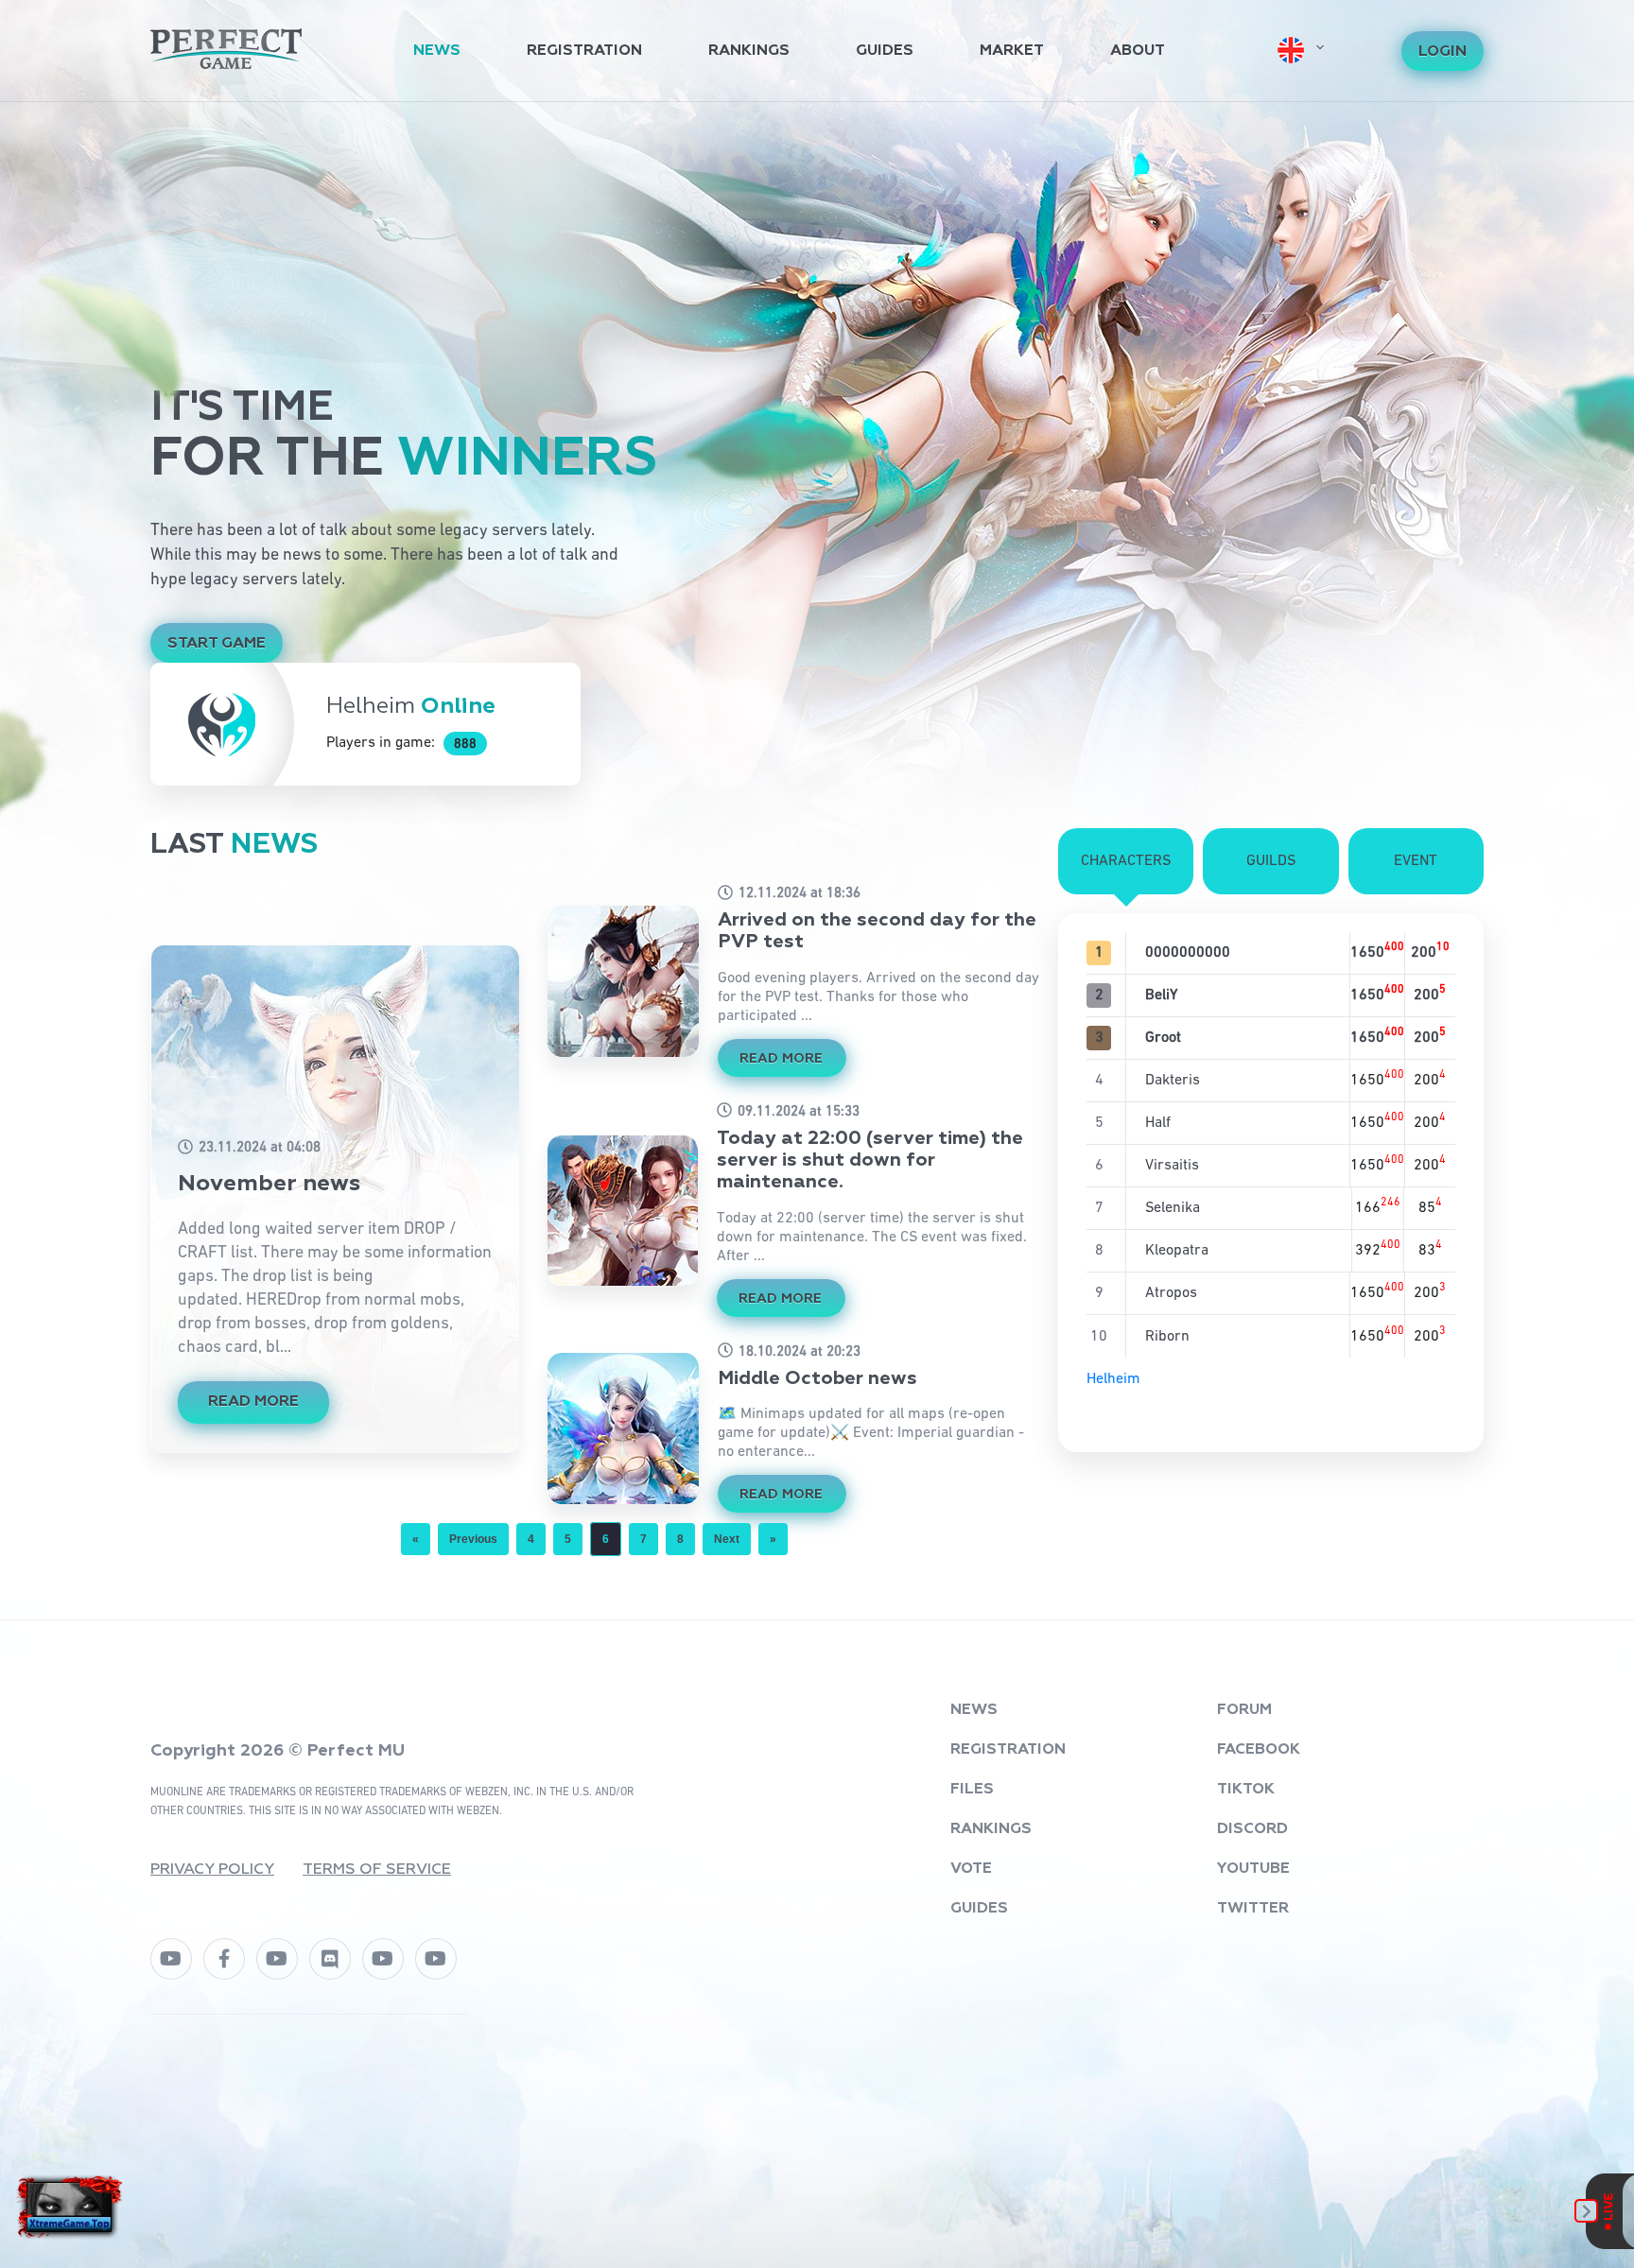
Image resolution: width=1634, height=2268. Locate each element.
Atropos (1171, 1293)
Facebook (1259, 1750)
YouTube (1253, 1869)
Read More (253, 1402)
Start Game (217, 644)
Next (727, 1539)
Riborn (1167, 1337)
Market (1012, 51)
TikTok (1246, 1790)
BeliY (1161, 995)
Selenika (1173, 1208)
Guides (885, 51)
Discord (1252, 1829)
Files (972, 1790)
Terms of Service (377, 1870)
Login (1443, 52)
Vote (971, 1869)
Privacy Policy (212, 1870)
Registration (584, 51)
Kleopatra (1177, 1251)
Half (1158, 1123)
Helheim (1113, 1379)
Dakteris (1173, 1081)
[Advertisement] (817, 244)
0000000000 (1188, 953)
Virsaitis (1172, 1166)
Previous (473, 1539)
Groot (1163, 1038)
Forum (1244, 1710)
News (437, 51)
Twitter (1253, 1909)
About (1138, 51)
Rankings (749, 51)
